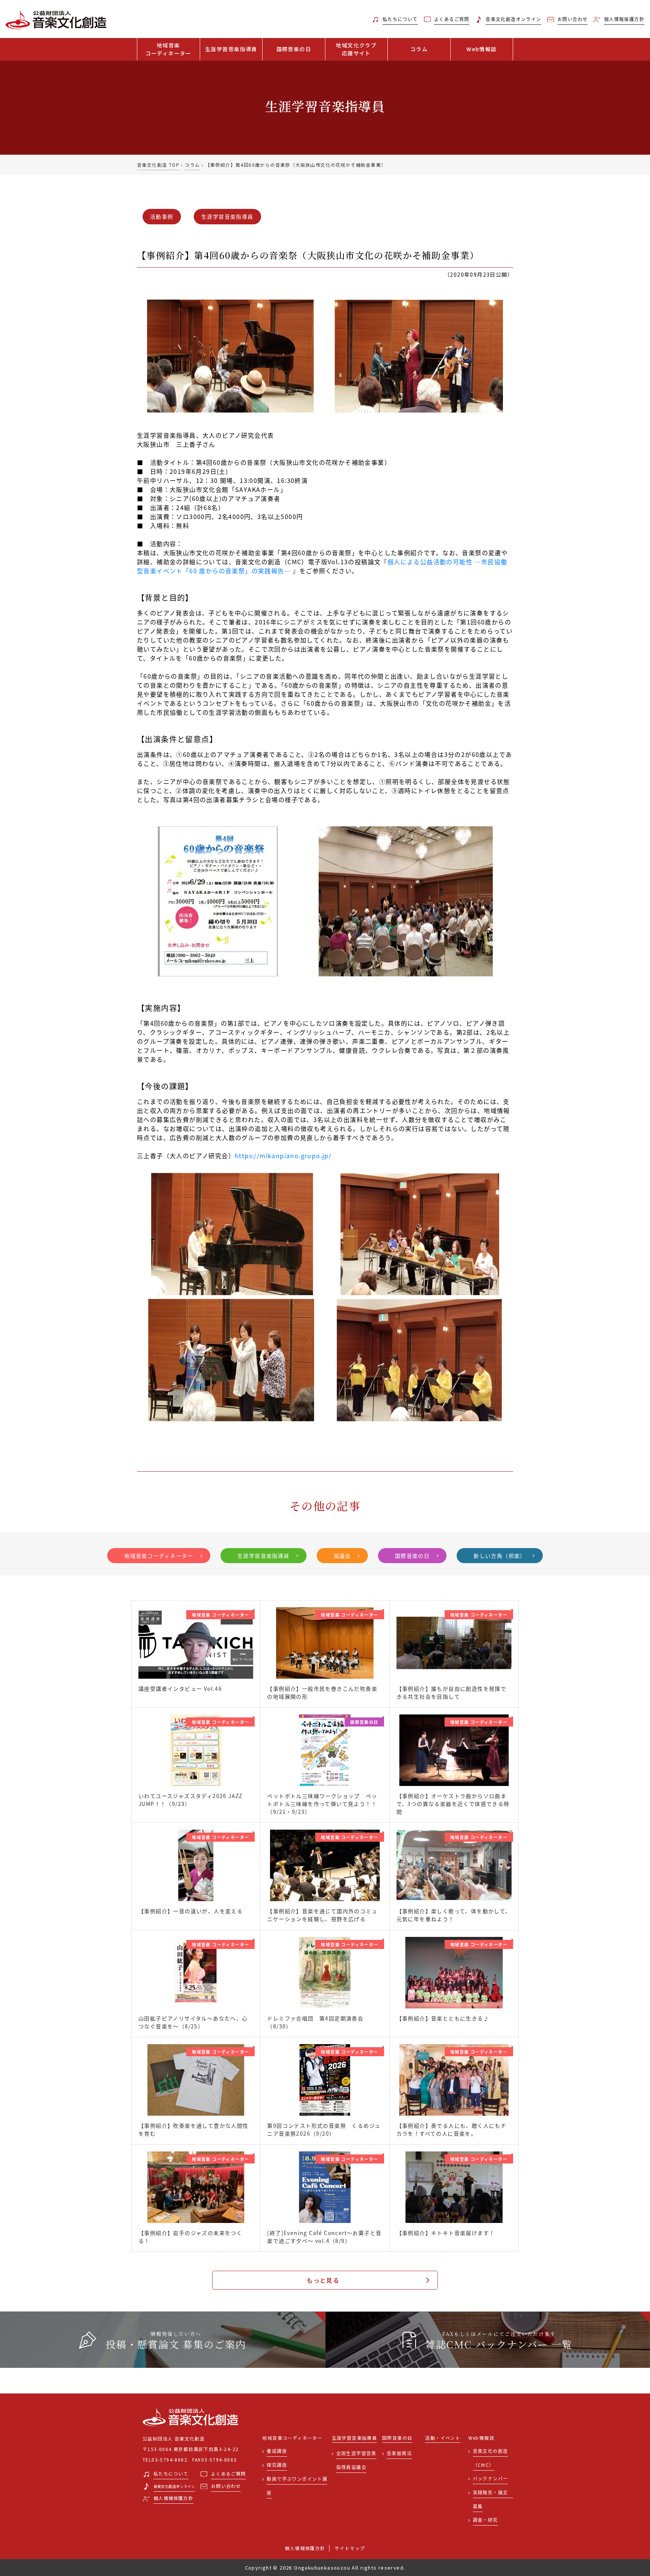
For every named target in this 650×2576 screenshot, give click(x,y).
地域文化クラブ (356, 49)
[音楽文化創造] (81, 19)
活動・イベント (443, 2438)
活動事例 (162, 216)
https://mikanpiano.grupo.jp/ (283, 1156)
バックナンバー (491, 2478)
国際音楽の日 (294, 49)
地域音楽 (169, 49)
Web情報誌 (481, 49)
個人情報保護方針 (305, 2548)
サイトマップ (350, 2548)
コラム (419, 49)
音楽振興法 (399, 2453)
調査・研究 (485, 2520)
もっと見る (323, 2280)
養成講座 (277, 2451)
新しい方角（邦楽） (500, 1556)
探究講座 (277, 2465)
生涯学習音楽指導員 (231, 49)
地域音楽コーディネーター (159, 1556)
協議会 (342, 1556)
